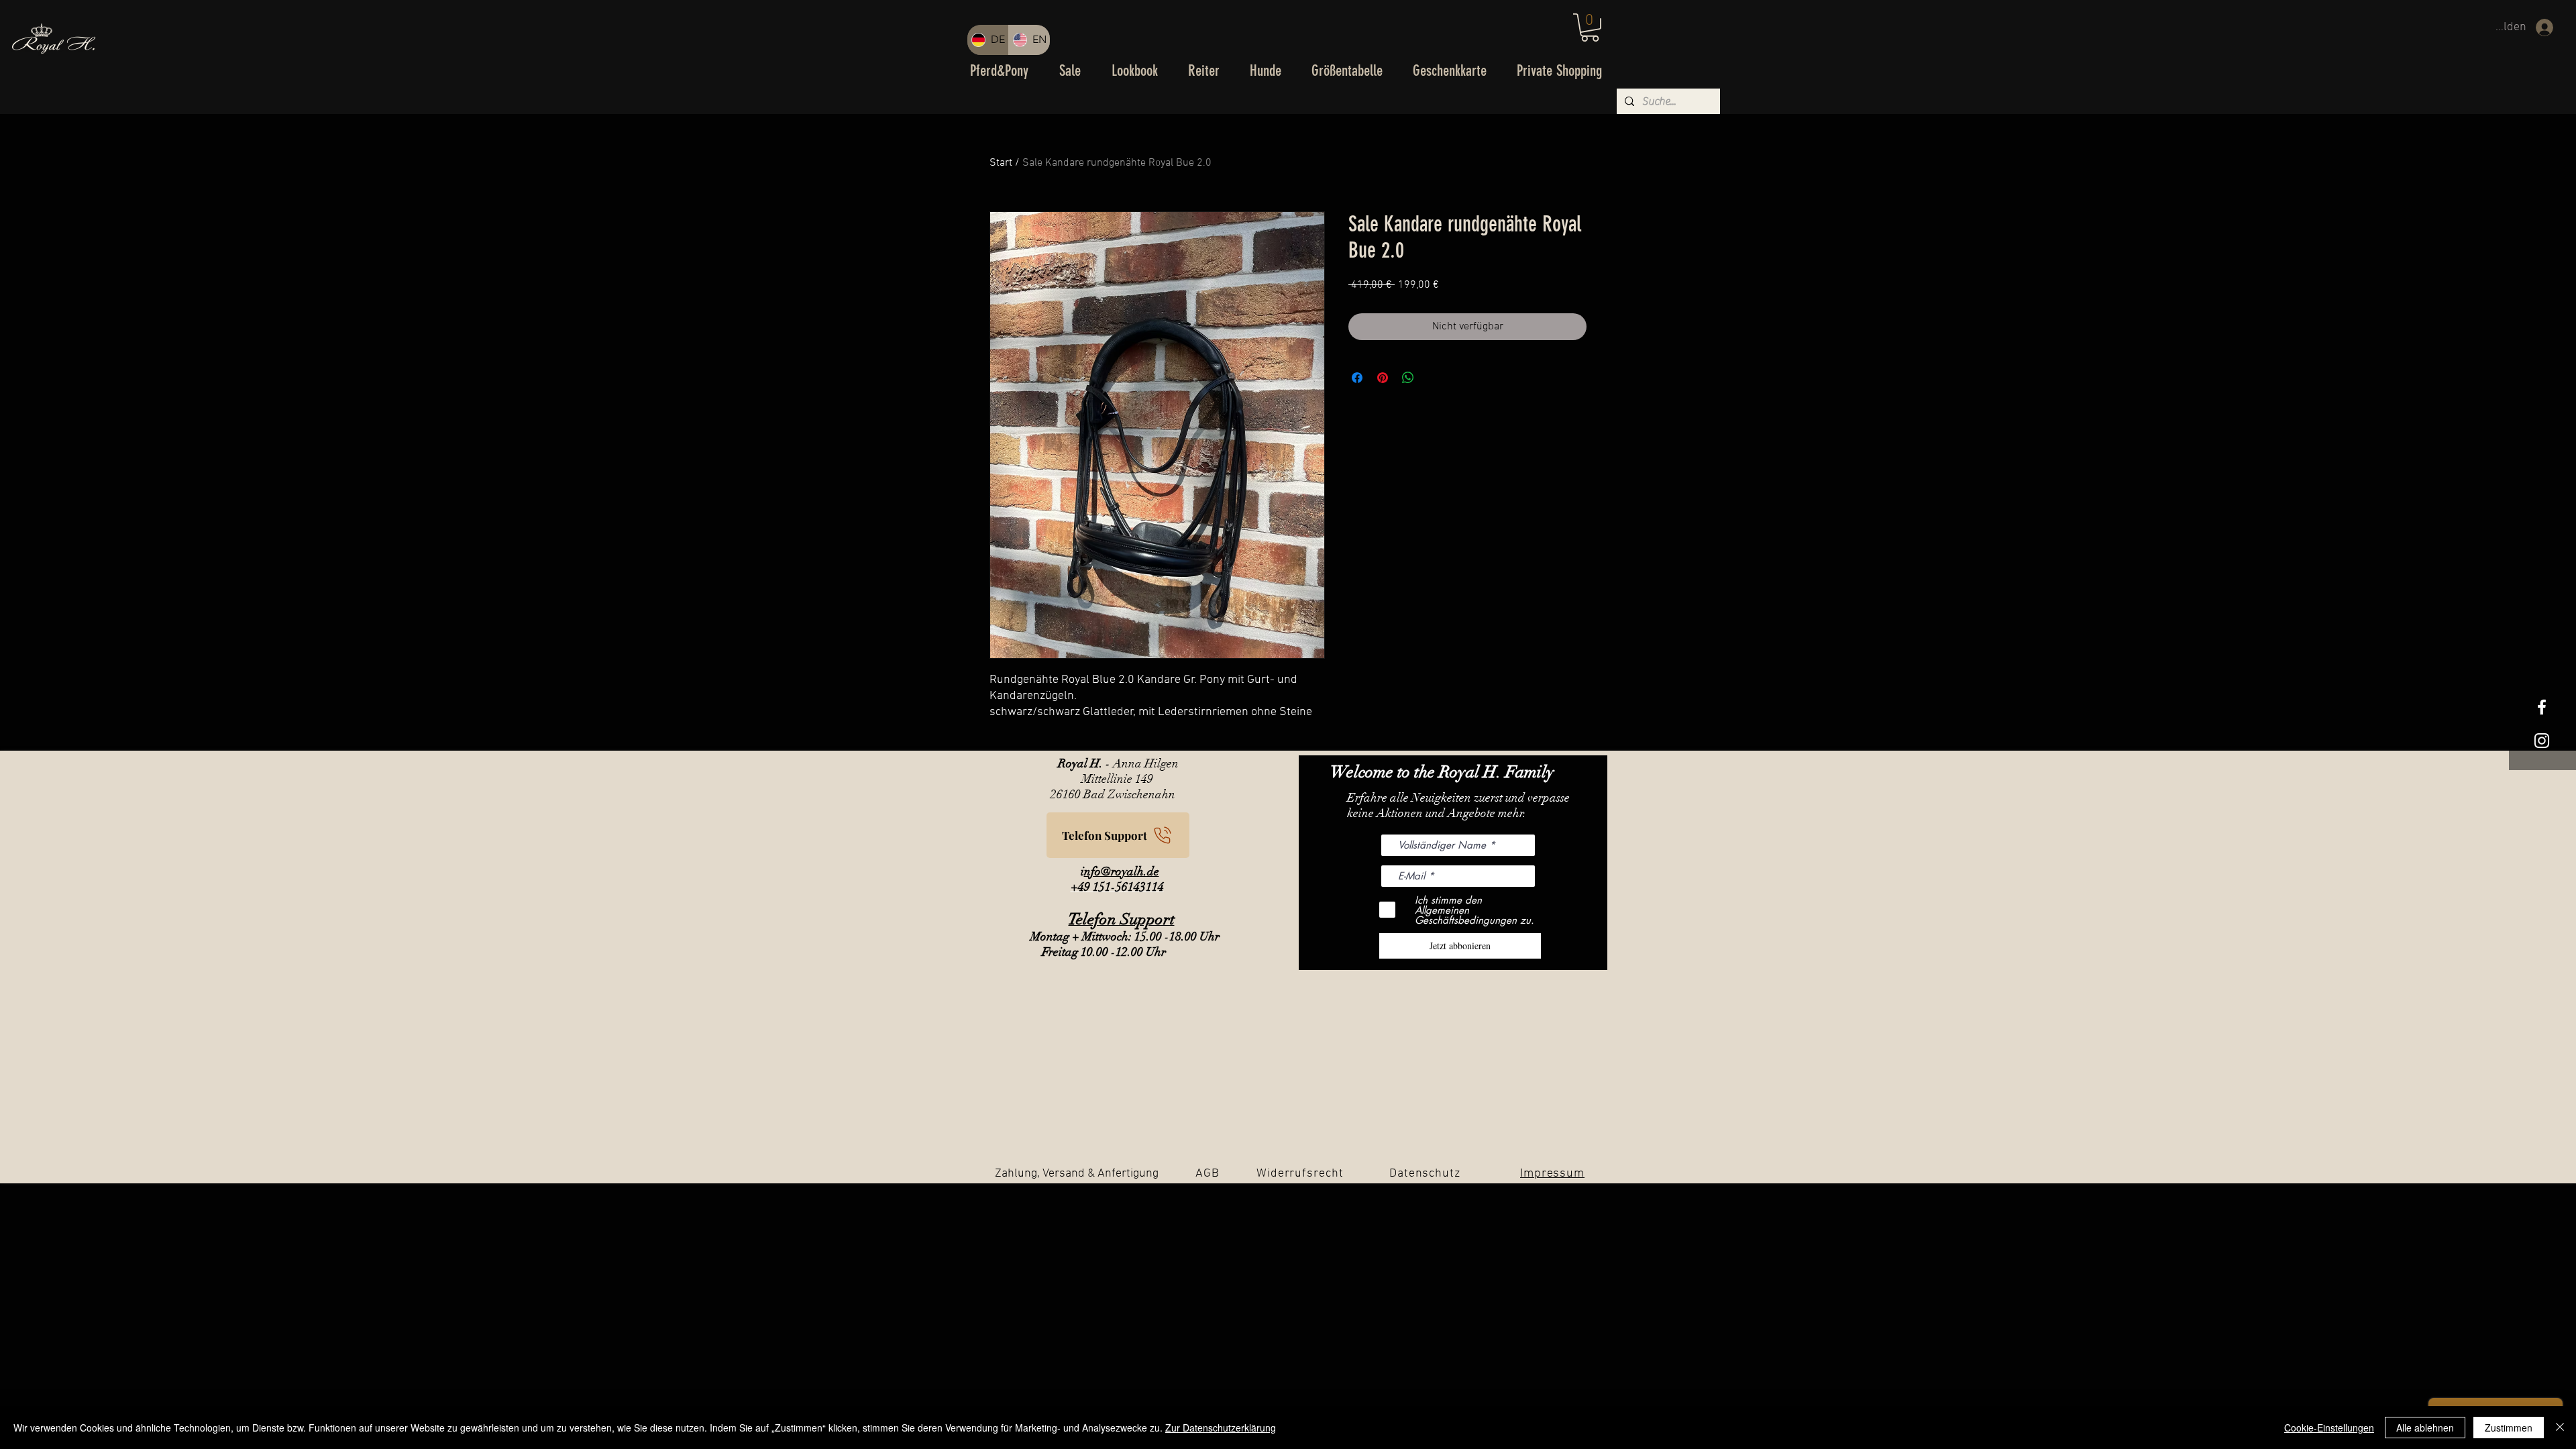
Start (1001, 163)
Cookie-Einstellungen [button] (2329, 1428)
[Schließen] (2560, 1428)
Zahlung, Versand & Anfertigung (1077, 1174)
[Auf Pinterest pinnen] (1383, 378)
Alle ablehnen (2425, 1428)
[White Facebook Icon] (2542, 707)
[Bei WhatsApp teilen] (1408, 378)
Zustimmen (2509, 1428)
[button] (1590, 28)
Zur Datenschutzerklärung (1221, 1428)
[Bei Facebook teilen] (1357, 378)
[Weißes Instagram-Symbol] (2542, 741)
